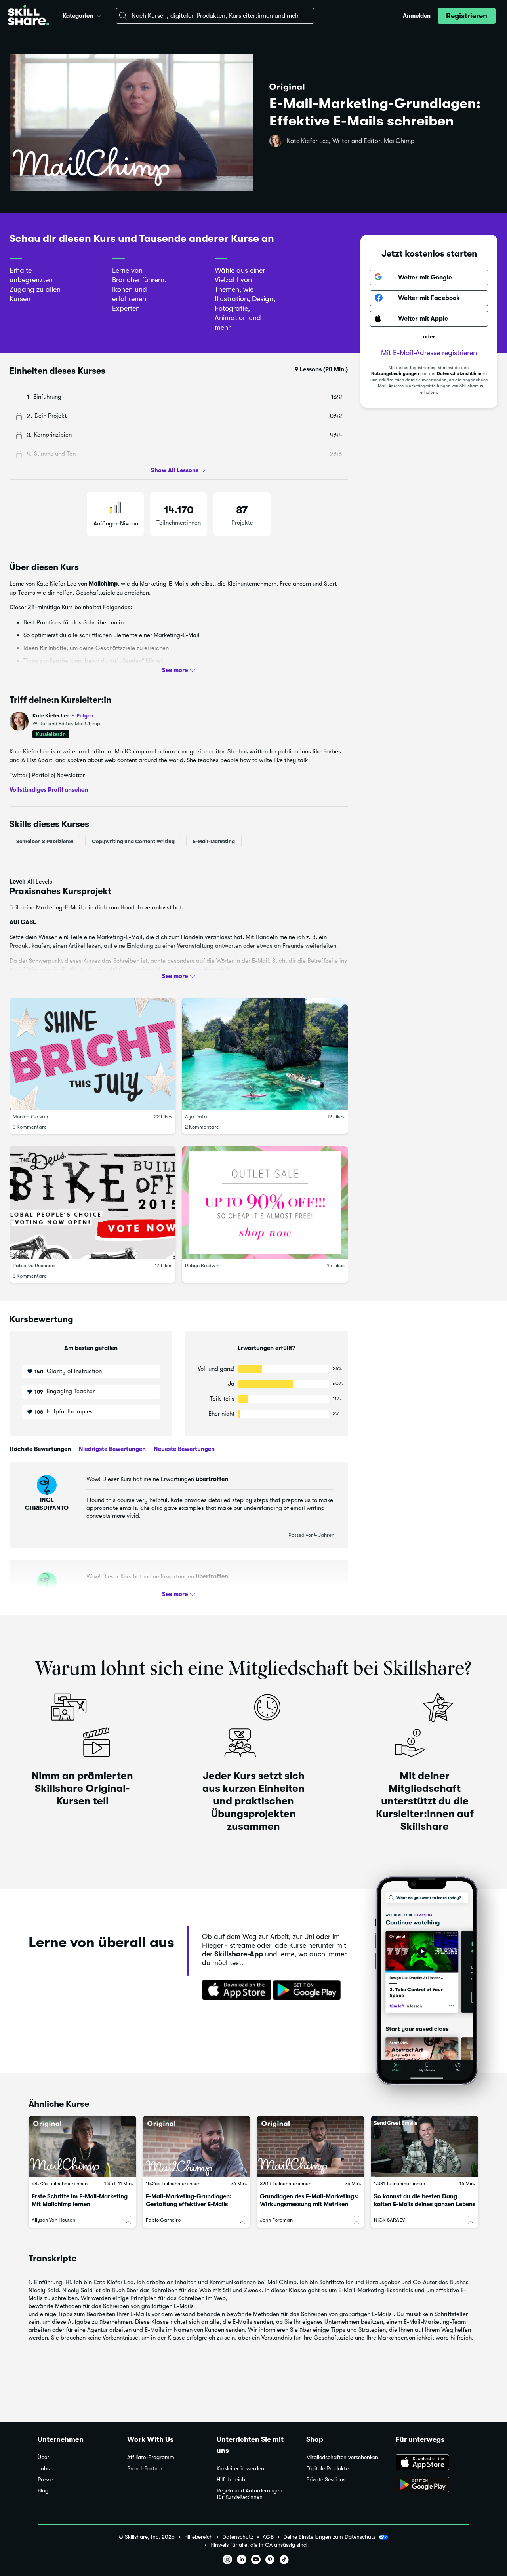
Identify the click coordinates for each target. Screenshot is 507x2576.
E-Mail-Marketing (214, 841)
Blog (43, 2491)
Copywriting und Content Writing (133, 841)
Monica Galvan (30, 1117)
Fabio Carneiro (163, 2220)
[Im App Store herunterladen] (234, 1990)
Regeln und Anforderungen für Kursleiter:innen (250, 2494)
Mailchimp (103, 584)
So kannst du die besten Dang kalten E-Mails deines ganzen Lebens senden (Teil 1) (425, 2204)
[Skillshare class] (82, 2146)
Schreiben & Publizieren (45, 841)
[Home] (29, 16)
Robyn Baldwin (202, 1265)
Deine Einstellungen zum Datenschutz (329, 2537)
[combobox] (215, 16)
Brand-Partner (145, 2469)
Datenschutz (238, 2537)
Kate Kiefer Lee (63, 716)
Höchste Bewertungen (40, 1449)
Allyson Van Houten (53, 2220)
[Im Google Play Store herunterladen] (309, 1990)
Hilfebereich (231, 2480)
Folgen (85, 715)
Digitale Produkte (327, 2469)
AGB (268, 2537)
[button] (99, 15)
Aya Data (196, 1117)
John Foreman (276, 2220)
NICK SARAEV (389, 2220)
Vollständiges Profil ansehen (49, 790)
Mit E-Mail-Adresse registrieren (429, 352)
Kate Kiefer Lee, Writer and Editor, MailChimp (351, 141)
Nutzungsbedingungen (395, 374)
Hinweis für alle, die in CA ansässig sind (258, 2545)
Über (43, 2457)
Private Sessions (326, 2480)
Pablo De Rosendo (34, 1265)
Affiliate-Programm (151, 2457)
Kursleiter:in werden (240, 2469)
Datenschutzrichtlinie (459, 374)
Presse (45, 2480)
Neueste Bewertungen (183, 1449)
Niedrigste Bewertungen (112, 1449)
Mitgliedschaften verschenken (342, 2457)
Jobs (44, 2469)
